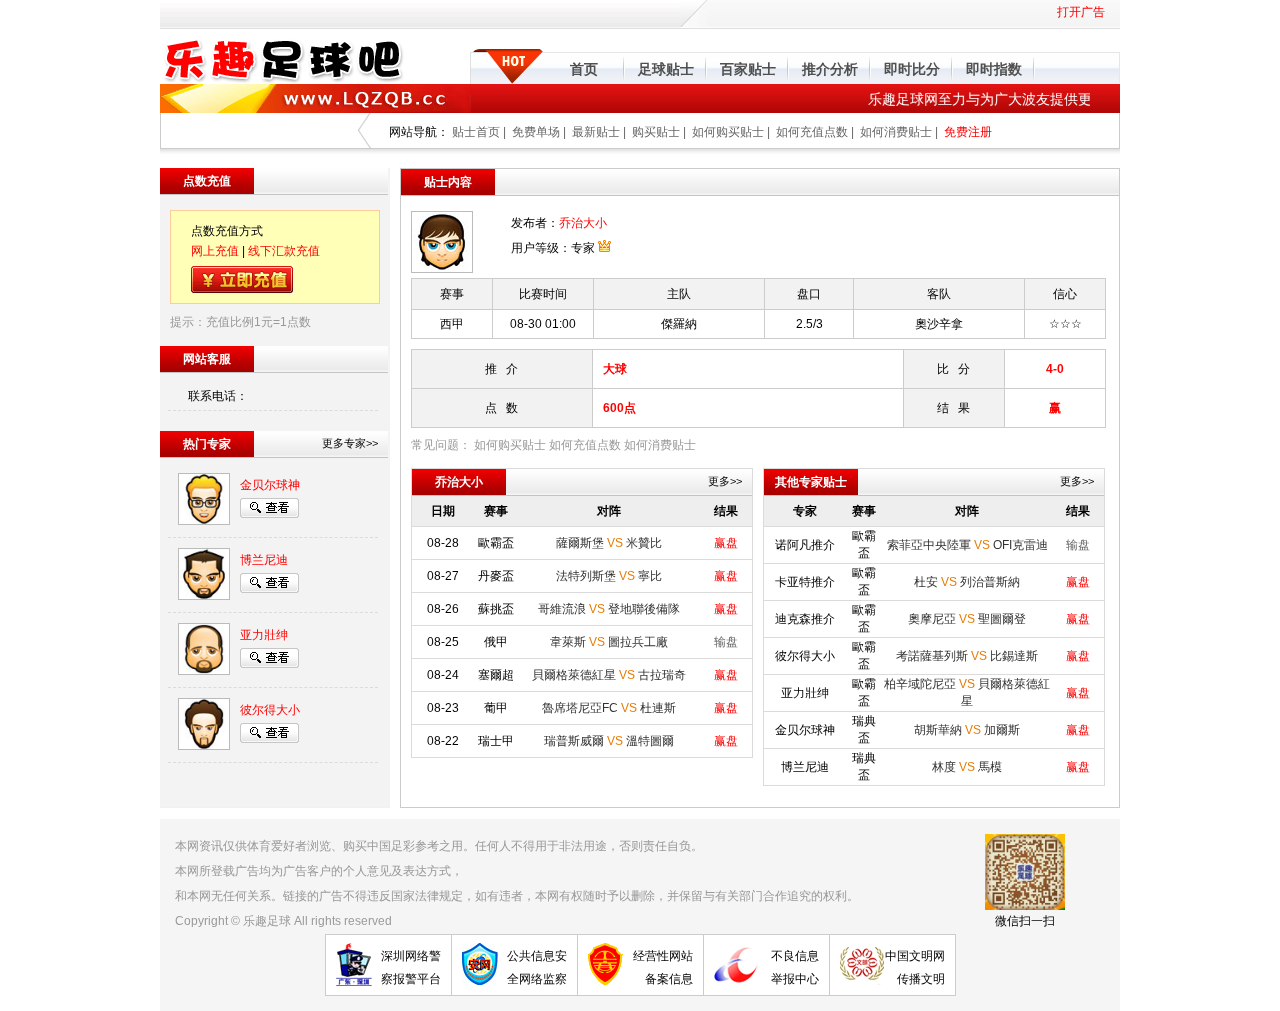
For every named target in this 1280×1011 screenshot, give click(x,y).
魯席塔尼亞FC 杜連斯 (609, 708)
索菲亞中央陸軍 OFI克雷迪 (967, 545)
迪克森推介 (805, 619)
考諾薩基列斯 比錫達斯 (967, 656)
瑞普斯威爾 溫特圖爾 (609, 741)
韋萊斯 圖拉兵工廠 (609, 642)
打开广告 (1081, 12)
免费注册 (968, 132)
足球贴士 (666, 69)
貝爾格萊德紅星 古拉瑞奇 (609, 675)
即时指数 (994, 69)
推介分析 (830, 69)
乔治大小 (583, 223)
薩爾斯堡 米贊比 (609, 543)
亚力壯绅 (264, 635)
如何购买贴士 (728, 132)
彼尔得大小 (270, 710)
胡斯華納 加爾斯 (967, 730)
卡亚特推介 (805, 582)
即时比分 (912, 69)
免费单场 (536, 132)
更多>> (725, 481)
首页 (584, 69)
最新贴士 (596, 132)
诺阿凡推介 (805, 545)
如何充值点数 (812, 132)
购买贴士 (656, 132)
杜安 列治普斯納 (967, 582)
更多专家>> (350, 443)
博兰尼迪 (264, 560)
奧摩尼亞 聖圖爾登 (967, 619)
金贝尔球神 (270, 485)
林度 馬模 (967, 767)
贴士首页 (476, 132)
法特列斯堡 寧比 (609, 576)
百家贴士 (748, 69)
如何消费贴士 (896, 132)
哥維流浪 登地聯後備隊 (609, 609)
